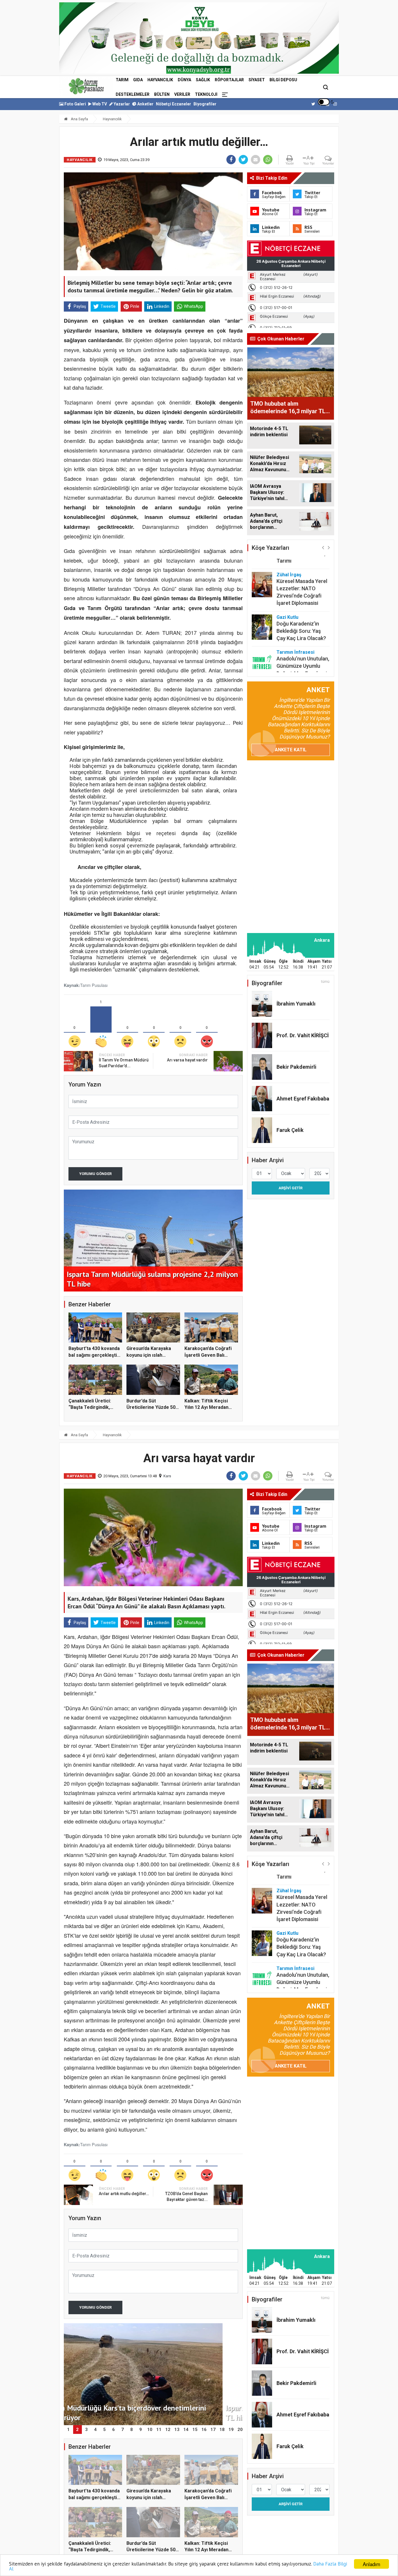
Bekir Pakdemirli (296, 1067)
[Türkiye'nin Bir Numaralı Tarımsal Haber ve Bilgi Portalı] (86, 86)
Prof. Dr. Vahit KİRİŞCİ (303, 1035)
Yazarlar (121, 104)
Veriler (182, 94)
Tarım (122, 80)
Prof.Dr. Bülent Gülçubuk (293, 661)
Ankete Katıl (291, 750)
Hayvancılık (160, 80)
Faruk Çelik (290, 1130)
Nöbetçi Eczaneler (174, 104)
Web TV (99, 104)
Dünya (184, 80)
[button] (323, 547)
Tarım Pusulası (94, 985)
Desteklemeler (133, 94)
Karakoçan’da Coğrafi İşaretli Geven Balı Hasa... (208, 1355)
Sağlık (203, 80)
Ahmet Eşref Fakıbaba (303, 1099)
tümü (325, 982)
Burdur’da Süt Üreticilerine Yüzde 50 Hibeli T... (151, 1407)
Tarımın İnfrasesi (295, 623)
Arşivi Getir (290, 1188)
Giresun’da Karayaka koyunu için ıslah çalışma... (149, 1355)
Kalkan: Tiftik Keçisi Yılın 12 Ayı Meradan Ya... (206, 1407)
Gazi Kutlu (287, 588)
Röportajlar (229, 80)
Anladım (371, 2564)
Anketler (145, 104)
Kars (167, 1476)
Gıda (138, 80)
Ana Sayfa (79, 119)
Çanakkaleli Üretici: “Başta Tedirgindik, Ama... (90, 1407)
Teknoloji (206, 94)
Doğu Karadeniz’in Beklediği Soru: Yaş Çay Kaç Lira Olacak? (301, 602)
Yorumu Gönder (95, 1174)
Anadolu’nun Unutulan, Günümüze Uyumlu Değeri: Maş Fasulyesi (303, 637)
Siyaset (257, 80)
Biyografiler (205, 104)
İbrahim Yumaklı (296, 1004)
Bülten (162, 94)
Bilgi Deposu (283, 80)
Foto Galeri (75, 104)
